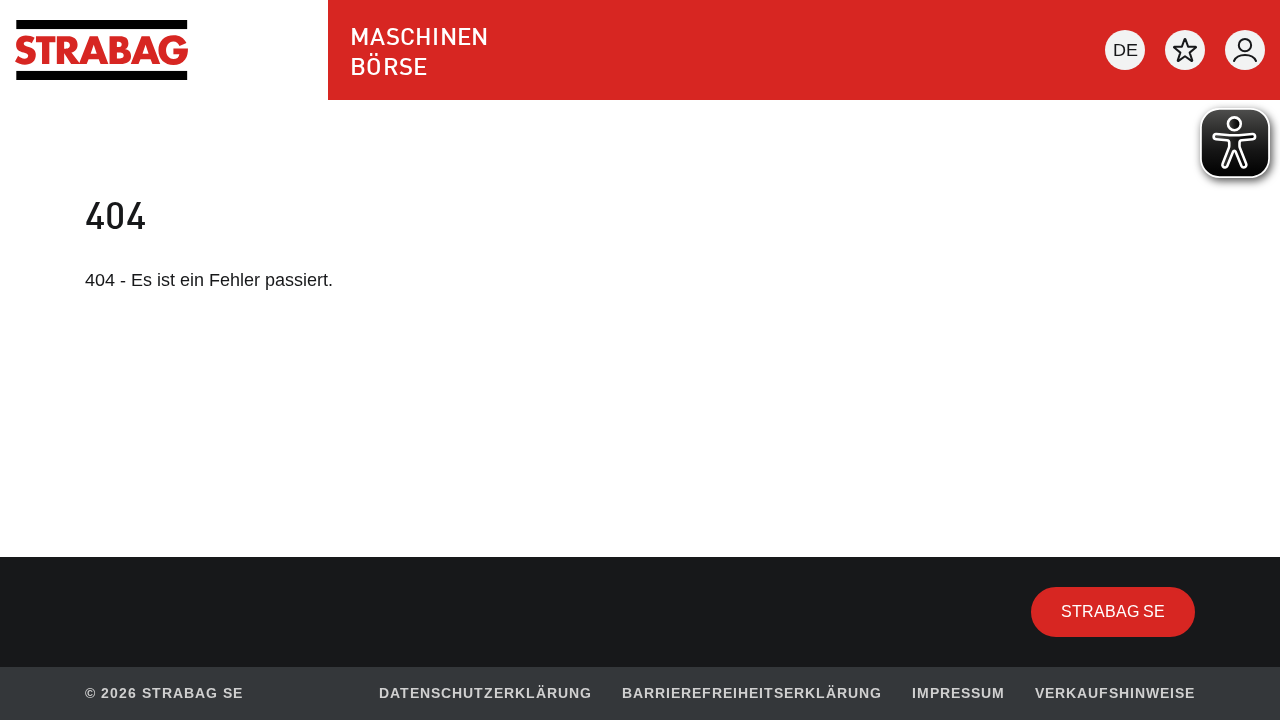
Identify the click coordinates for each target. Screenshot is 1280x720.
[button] (1125, 50)
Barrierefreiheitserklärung (752, 693)
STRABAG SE (1128, 611)
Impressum (958, 693)
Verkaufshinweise (1115, 693)
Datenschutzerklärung (485, 693)
